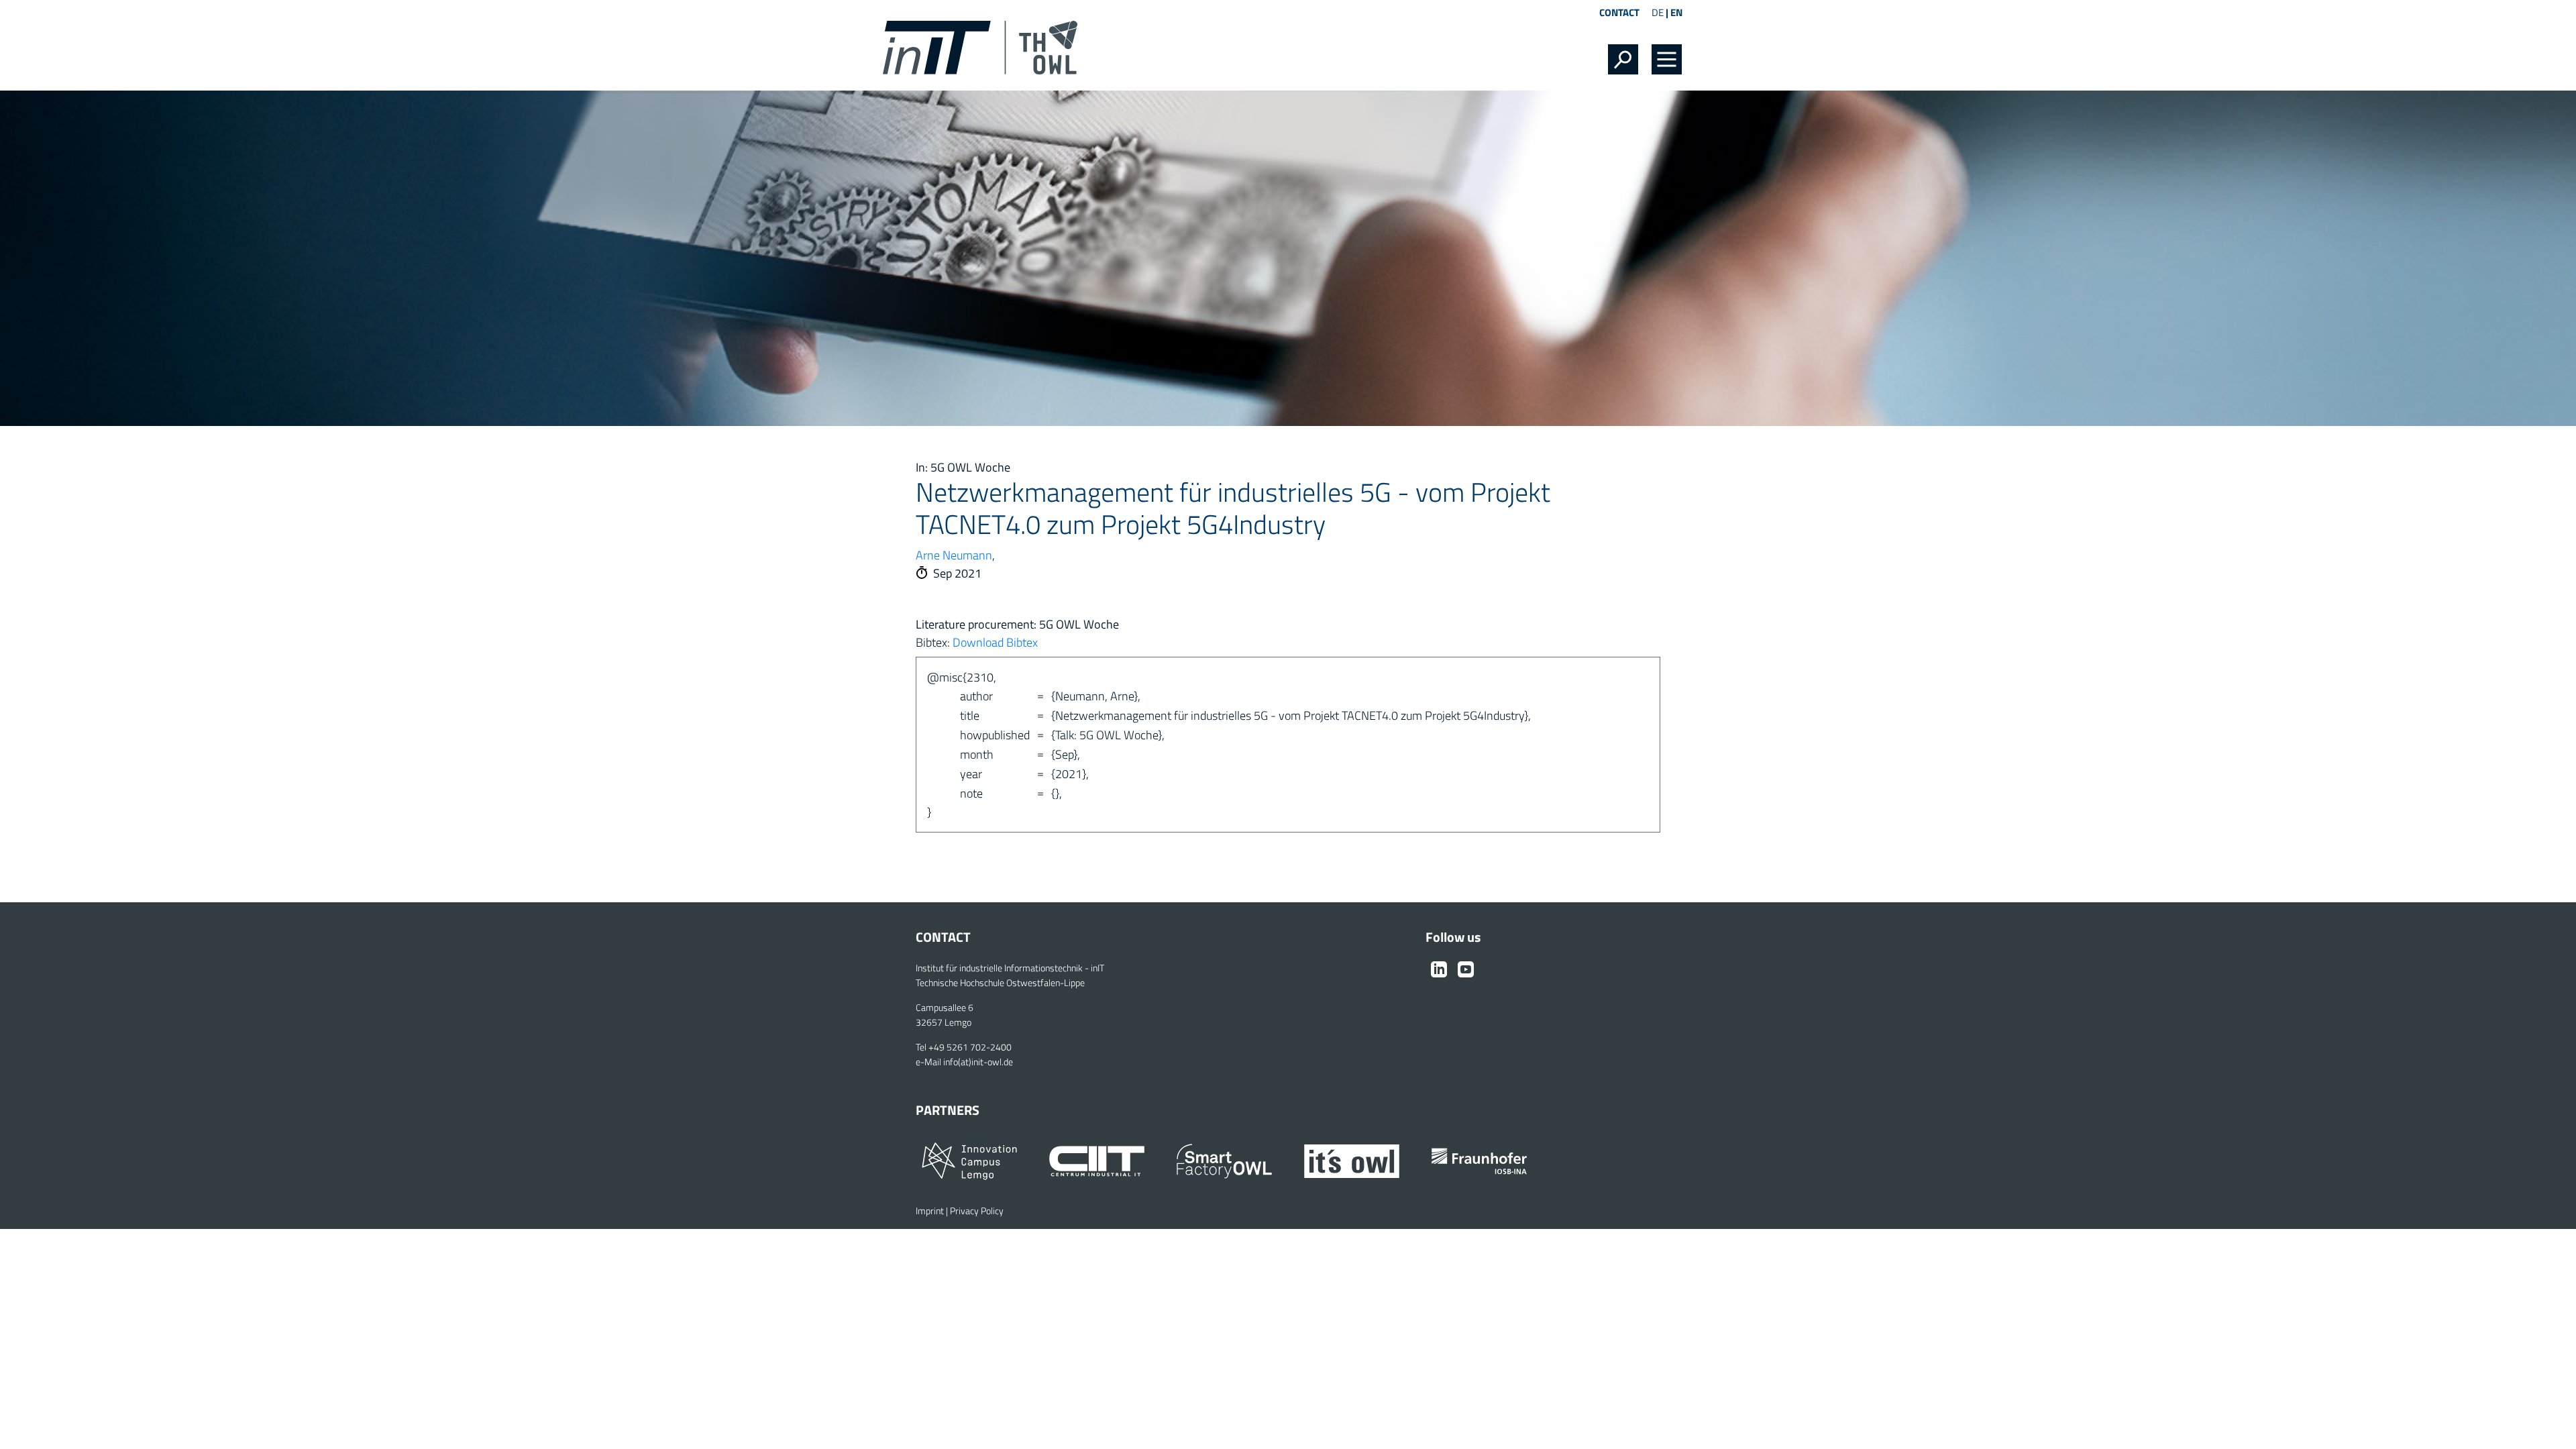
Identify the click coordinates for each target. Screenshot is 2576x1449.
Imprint (930, 1211)
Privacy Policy (977, 1211)
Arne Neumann (954, 555)
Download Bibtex (995, 642)
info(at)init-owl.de (978, 1062)
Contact (1619, 12)
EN (1676, 12)
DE (1658, 12)
